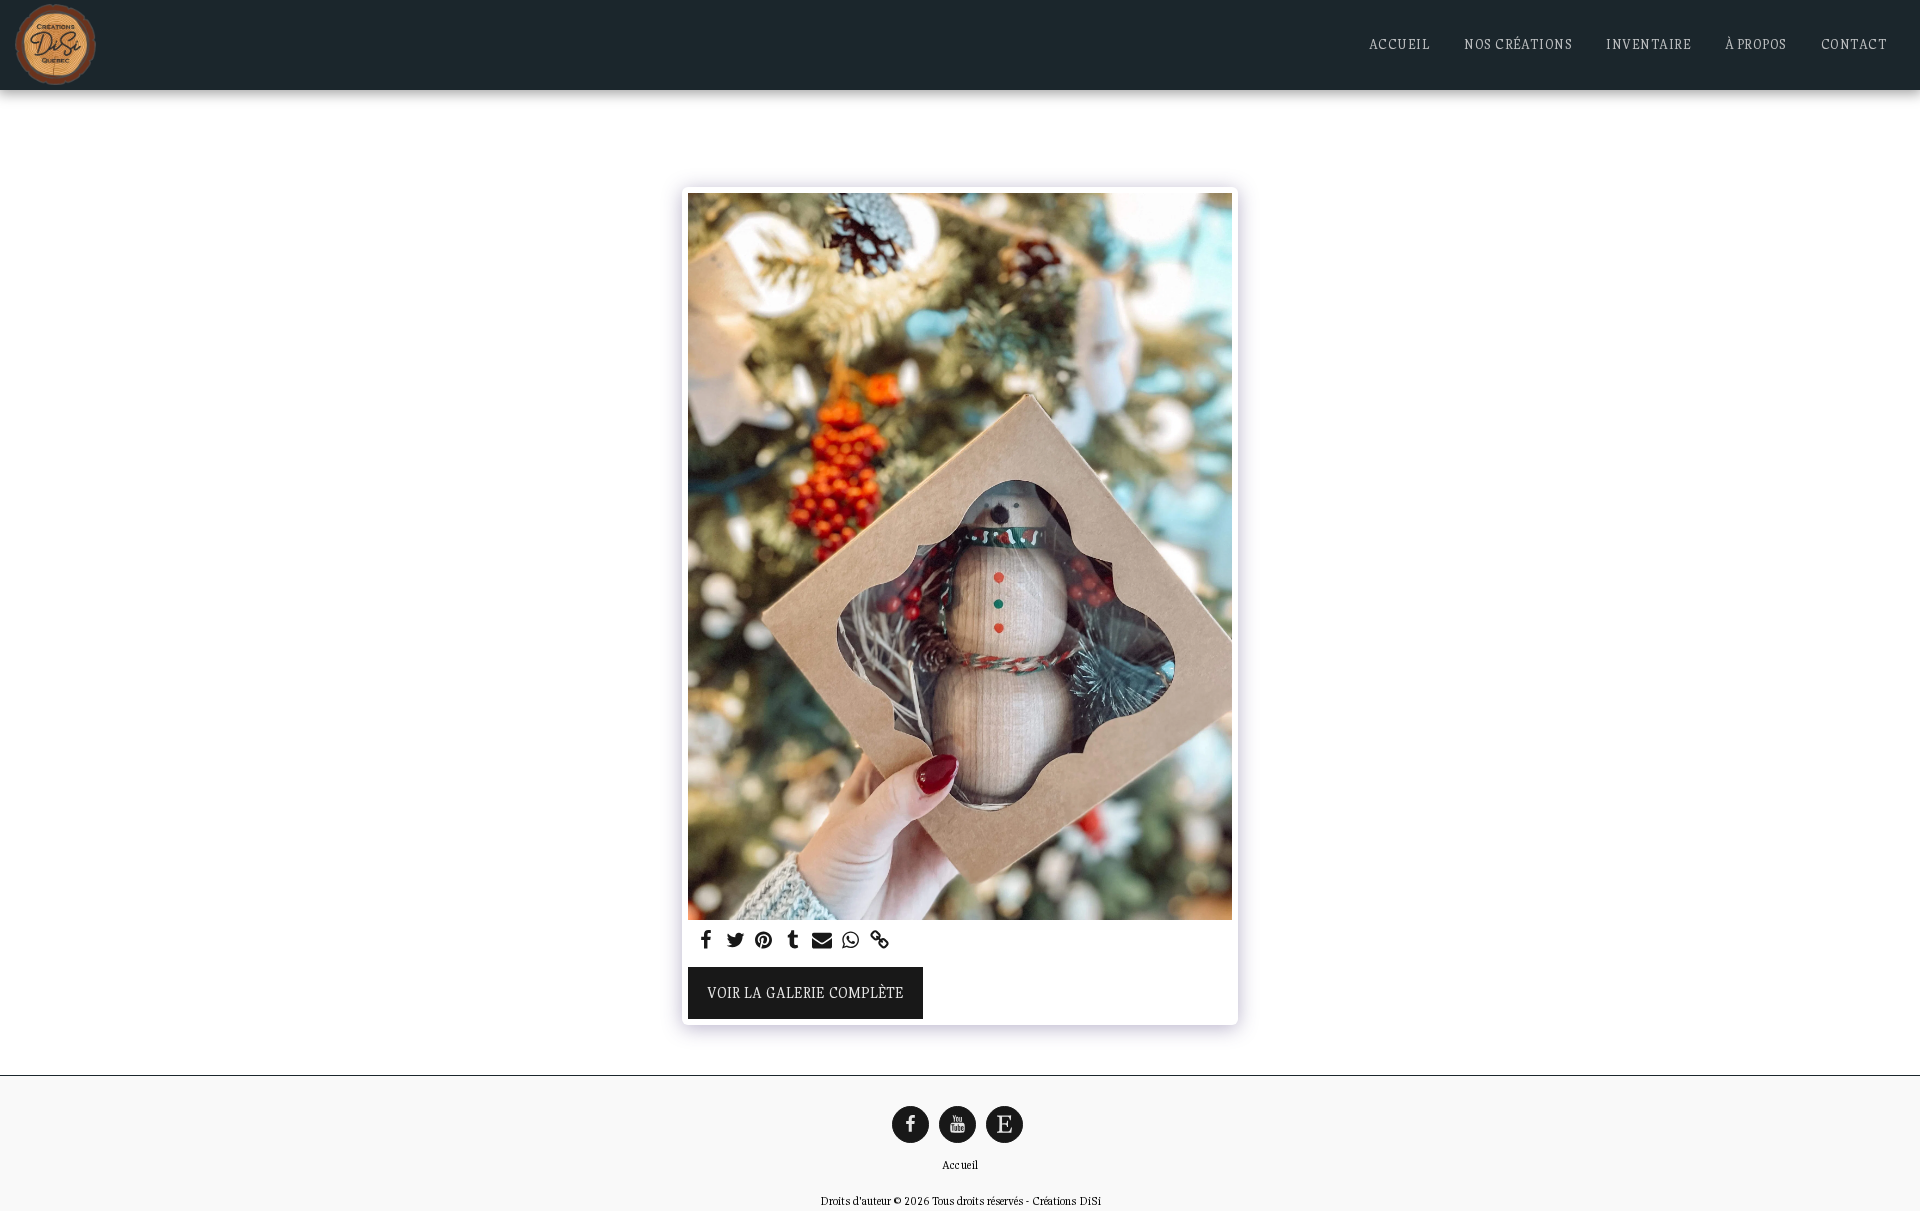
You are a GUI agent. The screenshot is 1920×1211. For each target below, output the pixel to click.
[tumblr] (792, 941)
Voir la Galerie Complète (805, 992)
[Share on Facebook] (706, 941)
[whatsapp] (850, 941)
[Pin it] (764, 941)
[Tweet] (735, 941)
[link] (879, 941)
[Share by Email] (821, 941)
